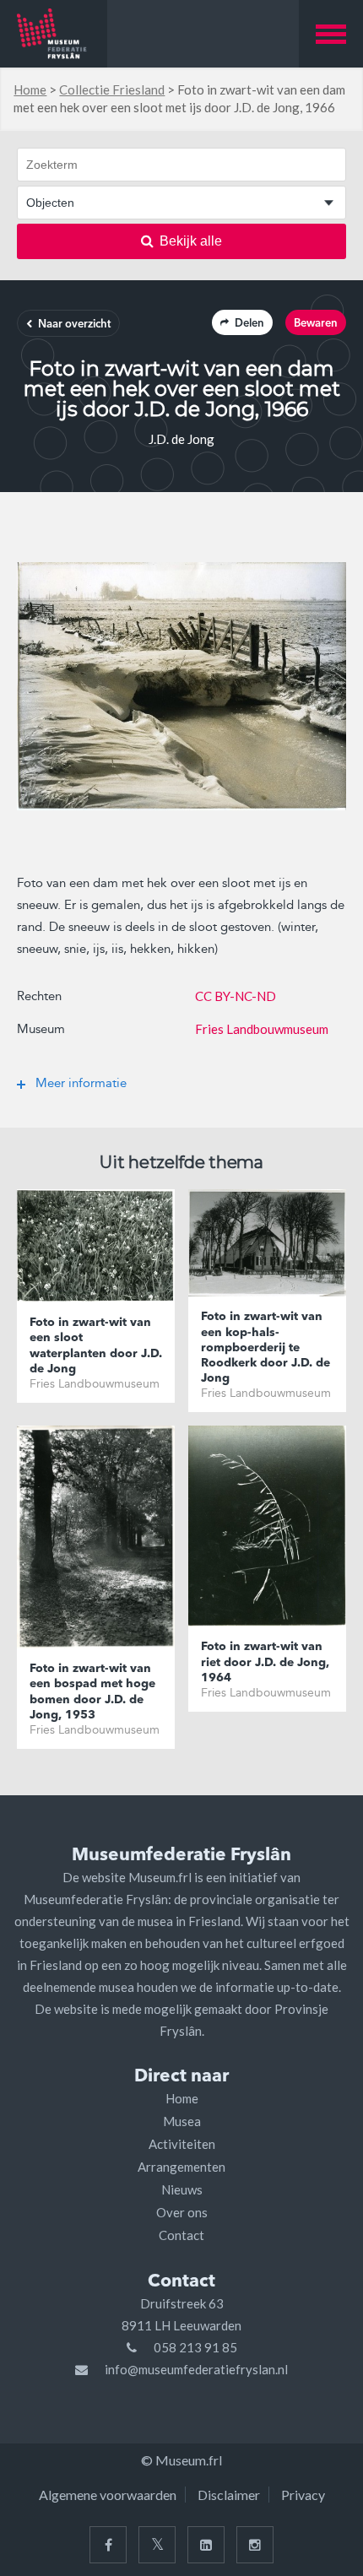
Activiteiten (182, 2144)
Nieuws (182, 2189)
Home (30, 89)
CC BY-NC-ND (236, 996)
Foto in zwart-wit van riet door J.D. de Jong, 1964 (265, 1662)
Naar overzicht (74, 325)
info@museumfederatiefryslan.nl (196, 2369)
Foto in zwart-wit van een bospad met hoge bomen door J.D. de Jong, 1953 (92, 1692)
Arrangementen (181, 2167)
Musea (182, 2121)
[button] (331, 34)
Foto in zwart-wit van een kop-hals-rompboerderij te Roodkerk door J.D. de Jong (265, 1348)
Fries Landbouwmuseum (262, 1029)
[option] (181, 686)
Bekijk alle (191, 241)
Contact (181, 2235)
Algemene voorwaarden (108, 2495)
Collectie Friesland (112, 89)
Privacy (303, 2495)
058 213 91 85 (195, 2347)
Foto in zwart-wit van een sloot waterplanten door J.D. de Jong (96, 1346)
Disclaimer (229, 2495)
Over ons (182, 2212)
